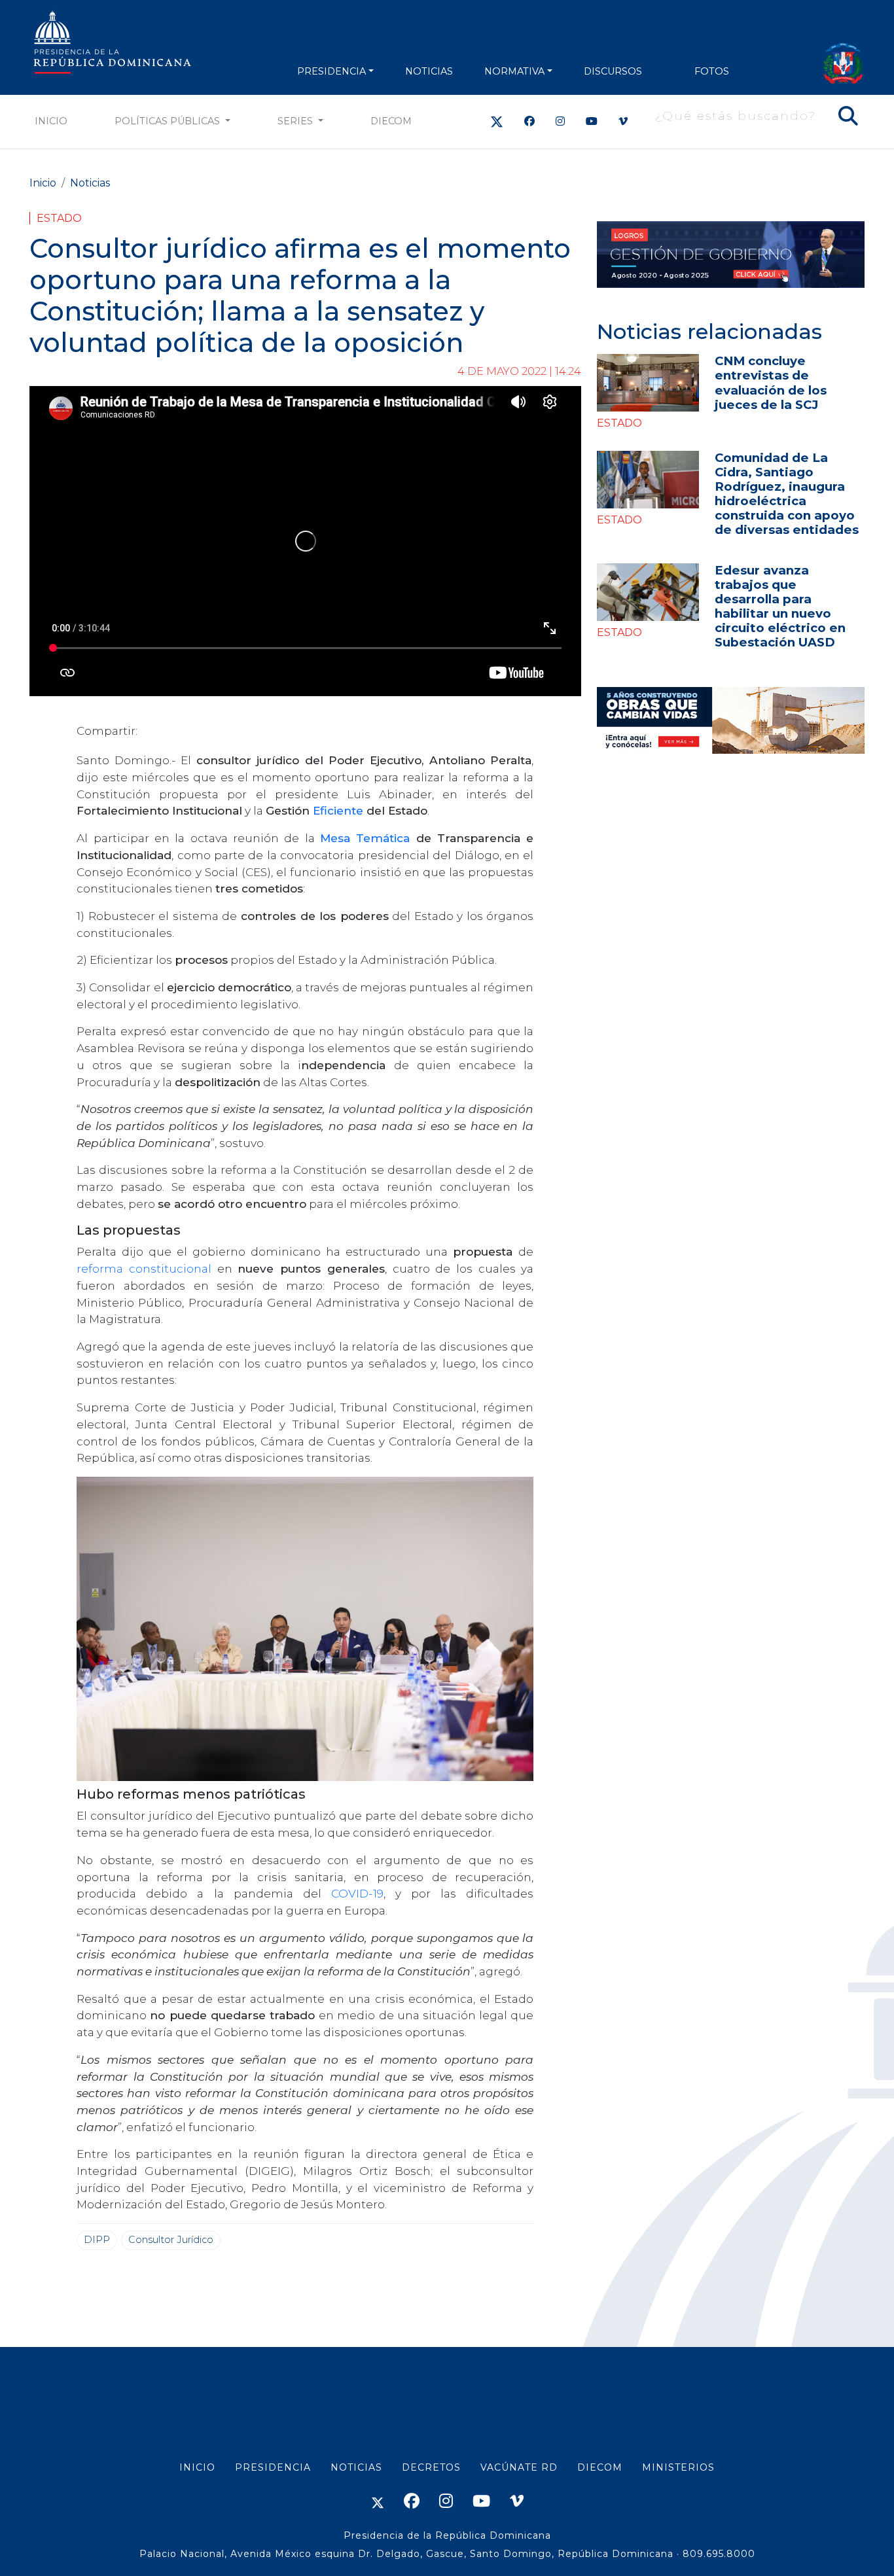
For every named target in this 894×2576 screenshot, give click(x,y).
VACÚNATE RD (519, 2467)
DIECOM (391, 121)
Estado (59, 218)
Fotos (712, 71)
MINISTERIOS (678, 2467)
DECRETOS (431, 2467)
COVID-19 (357, 1893)
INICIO (197, 2467)
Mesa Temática (365, 838)
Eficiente (340, 810)
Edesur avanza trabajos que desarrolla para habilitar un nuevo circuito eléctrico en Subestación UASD (780, 606)
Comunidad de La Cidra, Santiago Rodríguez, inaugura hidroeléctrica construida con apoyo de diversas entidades (787, 494)
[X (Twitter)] (497, 121)
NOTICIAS (429, 71)
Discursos (613, 71)
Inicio (51, 121)
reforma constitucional (144, 1268)
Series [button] (296, 121)
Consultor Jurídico (171, 2240)
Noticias (90, 183)
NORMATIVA (514, 71)
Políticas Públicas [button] (169, 121)
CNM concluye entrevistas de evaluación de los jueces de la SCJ (771, 382)
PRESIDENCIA (331, 71)
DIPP (97, 2240)
